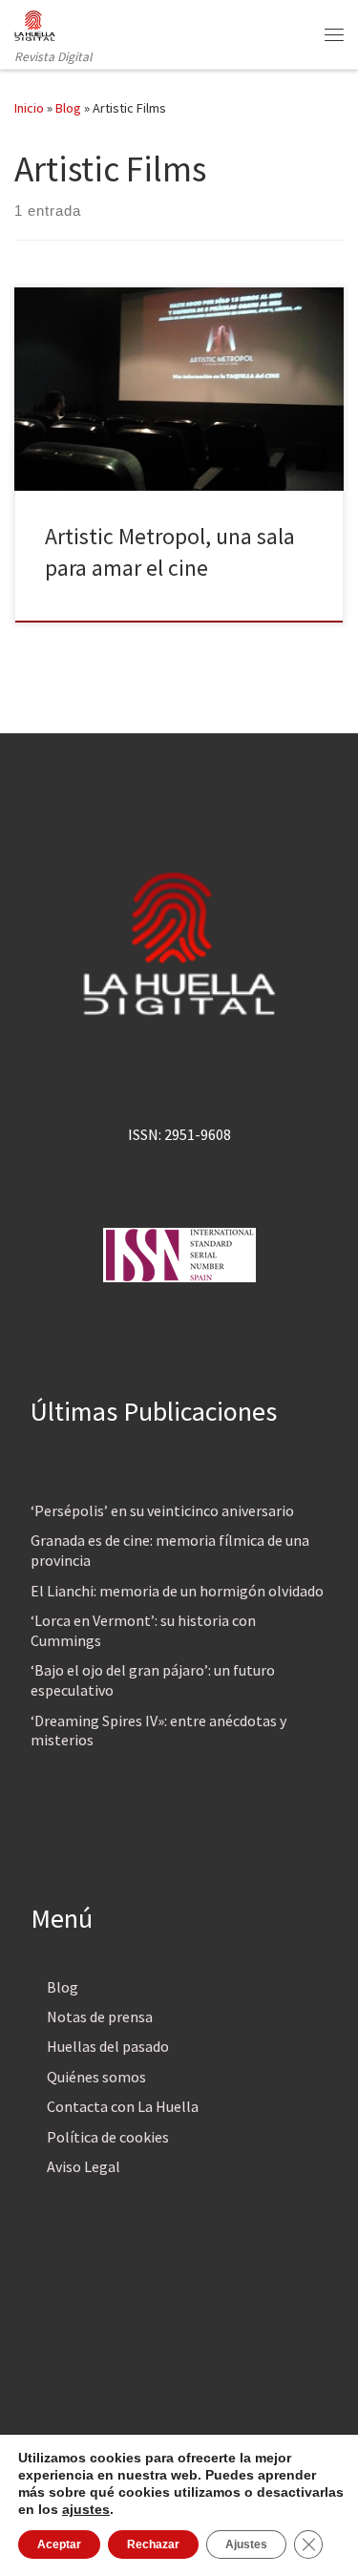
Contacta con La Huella (123, 2106)
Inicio (29, 108)
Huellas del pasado (108, 2046)
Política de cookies (108, 2137)
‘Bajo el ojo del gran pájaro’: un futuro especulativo (153, 1680)
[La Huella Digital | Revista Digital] (35, 23)
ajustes (86, 2509)
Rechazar (153, 2544)
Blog (68, 108)
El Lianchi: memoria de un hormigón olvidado (177, 1591)
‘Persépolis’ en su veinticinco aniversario (162, 1510)
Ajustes (246, 2544)
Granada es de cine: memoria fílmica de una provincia (170, 1550)
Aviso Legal (84, 2166)
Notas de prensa (100, 2016)
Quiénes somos (96, 2077)
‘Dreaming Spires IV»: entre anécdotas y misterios (158, 1731)
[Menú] (334, 34)
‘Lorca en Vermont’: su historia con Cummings (143, 1630)
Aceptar (59, 2544)
